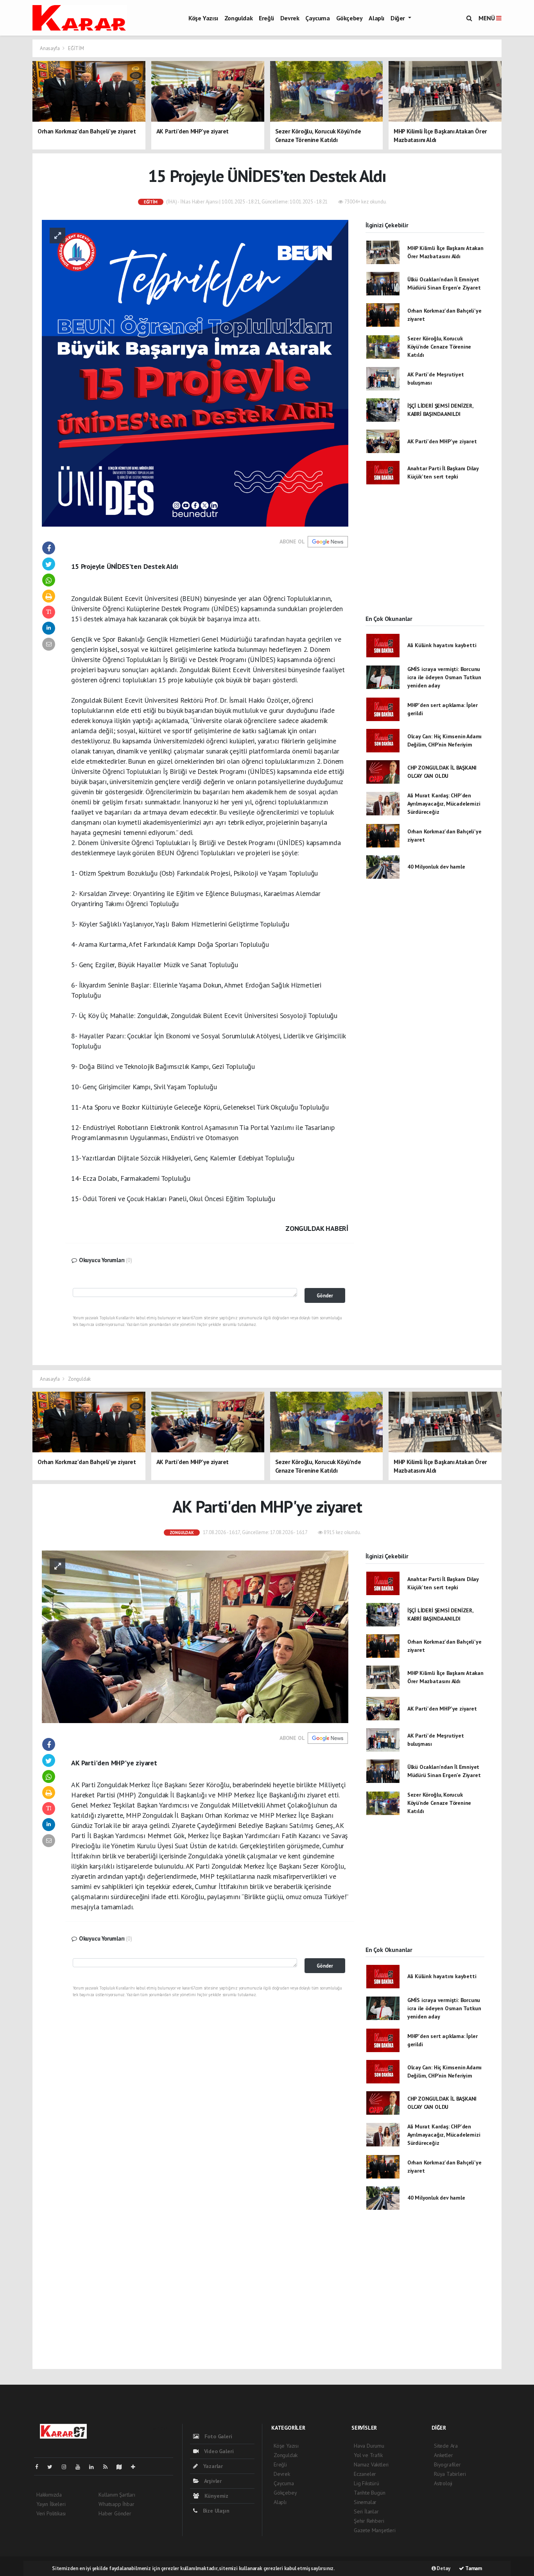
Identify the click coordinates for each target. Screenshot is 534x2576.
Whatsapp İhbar (116, 2504)
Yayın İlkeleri (51, 2504)
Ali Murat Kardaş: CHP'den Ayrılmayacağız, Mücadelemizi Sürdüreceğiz (444, 804)
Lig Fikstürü (366, 2483)
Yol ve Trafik (368, 2455)
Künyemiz (216, 2496)
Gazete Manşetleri (375, 2530)
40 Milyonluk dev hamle (436, 867)
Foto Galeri (218, 2436)
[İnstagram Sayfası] (67, 2467)
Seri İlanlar (366, 2511)
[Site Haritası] (122, 2467)
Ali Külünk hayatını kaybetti (442, 645)
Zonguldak (238, 18)
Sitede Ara (446, 2446)
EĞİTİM (76, 48)
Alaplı (376, 18)
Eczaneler (365, 2474)
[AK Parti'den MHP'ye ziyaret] (195, 1636)
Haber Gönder (115, 2513)
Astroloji (443, 2483)
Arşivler (212, 2481)
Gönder (325, 1295)
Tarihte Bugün (370, 2493)
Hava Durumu (369, 2446)
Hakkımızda (49, 2495)
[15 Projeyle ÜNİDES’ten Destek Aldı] (195, 372)
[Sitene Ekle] (136, 2467)
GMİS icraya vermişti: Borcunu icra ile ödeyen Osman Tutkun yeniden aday (444, 677)
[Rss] (108, 2467)
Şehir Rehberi (369, 2521)
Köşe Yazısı (203, 18)
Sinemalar (365, 2502)
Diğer (399, 18)
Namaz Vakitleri (371, 2464)
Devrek (290, 18)
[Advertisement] (425, 556)
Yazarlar (212, 2466)
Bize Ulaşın (215, 2511)
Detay (443, 2568)
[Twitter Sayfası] (53, 2467)
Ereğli (266, 18)
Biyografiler (447, 2464)
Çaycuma (317, 18)
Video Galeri (218, 2451)
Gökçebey (349, 18)
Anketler (443, 2455)
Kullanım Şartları (117, 2495)
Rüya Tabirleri (450, 2474)
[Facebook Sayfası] (40, 2467)
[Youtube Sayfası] (81, 2467)
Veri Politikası (51, 2513)
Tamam (473, 2568)
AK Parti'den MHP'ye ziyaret (442, 441)
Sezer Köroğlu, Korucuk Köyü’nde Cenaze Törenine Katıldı (439, 347)
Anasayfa (50, 48)
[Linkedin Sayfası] (95, 2467)
